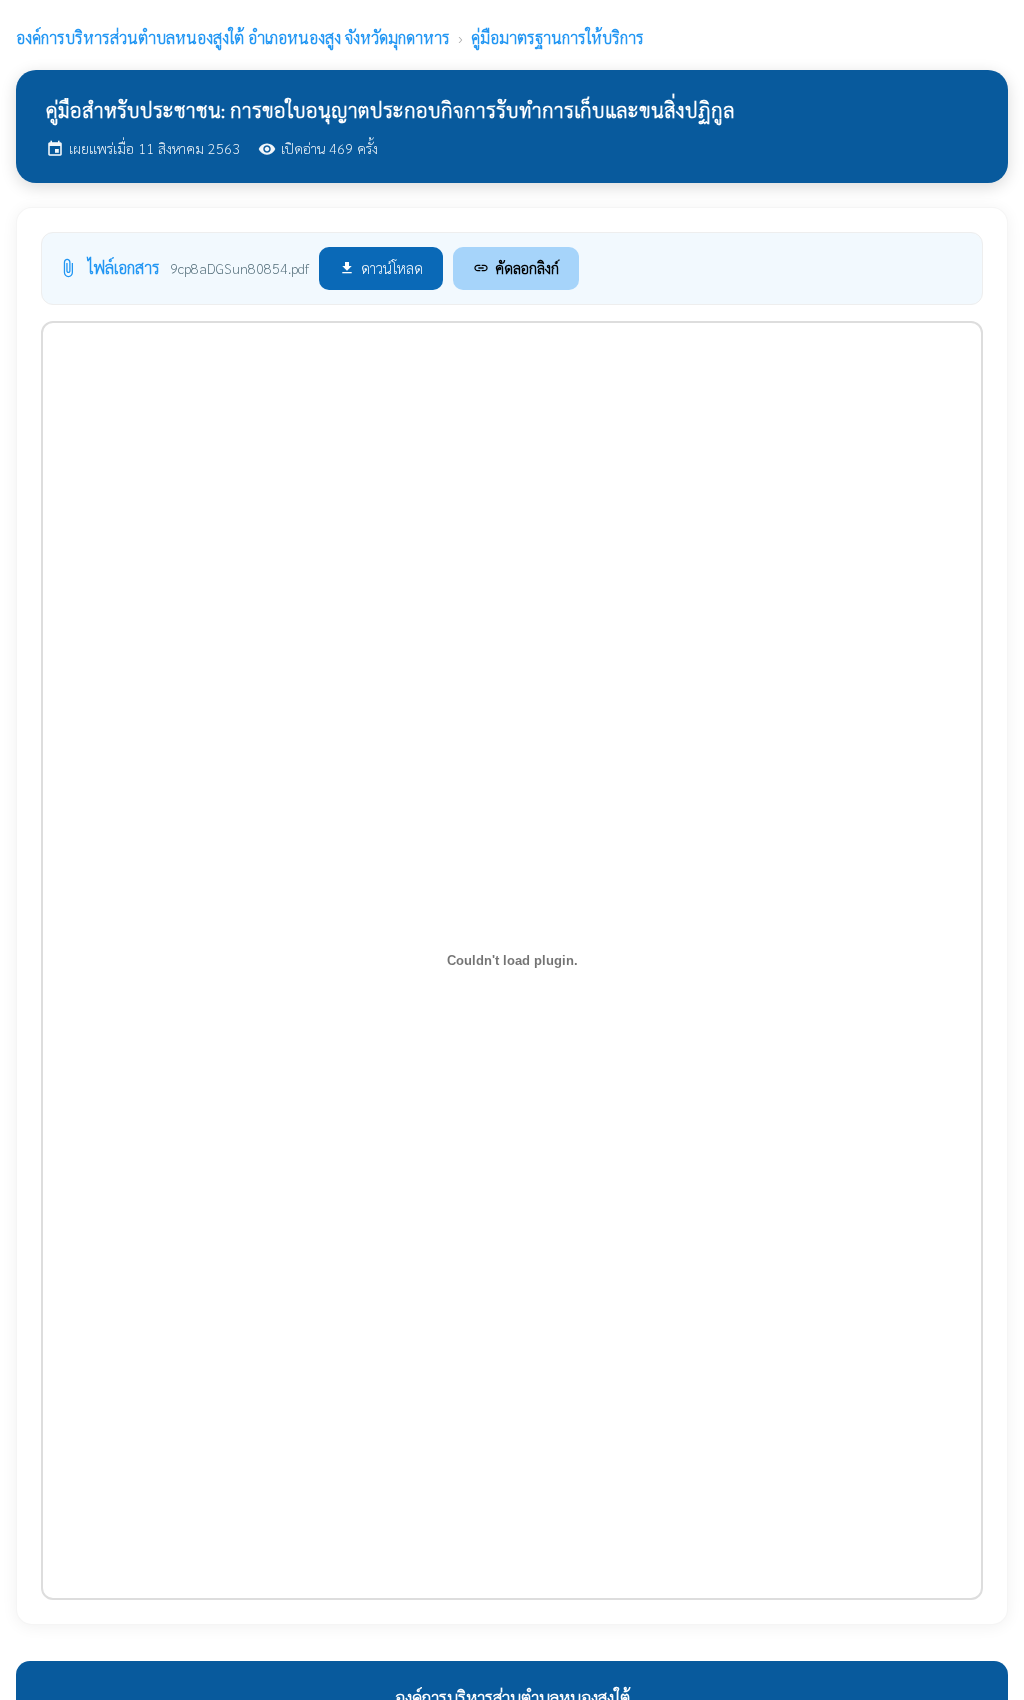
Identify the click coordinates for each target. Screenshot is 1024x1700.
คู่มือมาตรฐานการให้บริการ (557, 37)
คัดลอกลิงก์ (516, 267)
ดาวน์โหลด (381, 267)
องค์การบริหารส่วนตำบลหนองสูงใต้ (233, 37)
